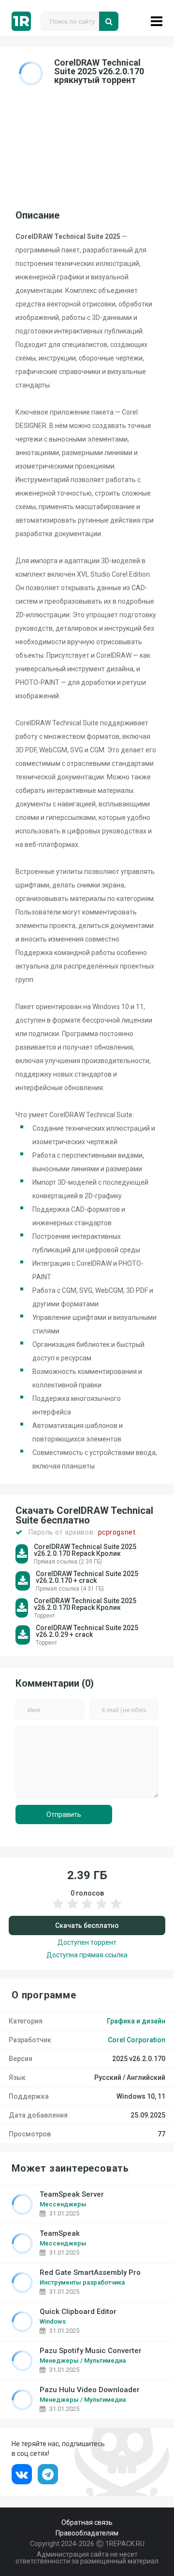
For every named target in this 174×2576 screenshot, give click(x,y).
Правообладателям (87, 2533)
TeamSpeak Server (72, 2195)
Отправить (64, 1814)
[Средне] (87, 1909)
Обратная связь (87, 2522)
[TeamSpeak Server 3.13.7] (22, 2204)
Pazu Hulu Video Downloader (90, 2390)
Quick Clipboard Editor (78, 2312)
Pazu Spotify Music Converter (91, 2351)
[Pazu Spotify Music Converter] (22, 2361)
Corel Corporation (137, 2040)
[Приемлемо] (72, 1909)
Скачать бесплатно (87, 1925)
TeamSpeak (60, 2234)
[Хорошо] (101, 1909)
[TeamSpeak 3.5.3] (22, 2244)
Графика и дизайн (136, 2021)
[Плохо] (58, 1909)
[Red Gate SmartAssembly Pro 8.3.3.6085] (22, 2283)
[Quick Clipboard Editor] (22, 2322)
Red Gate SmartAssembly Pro (90, 2273)
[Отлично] (116, 1909)
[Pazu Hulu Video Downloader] (22, 2400)
